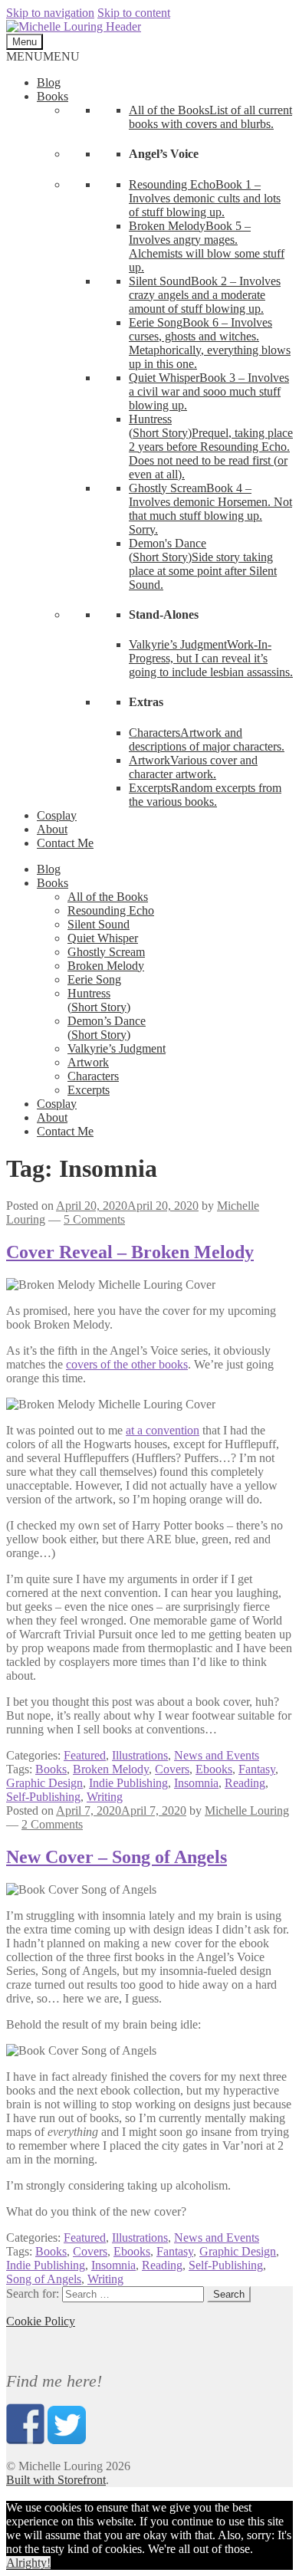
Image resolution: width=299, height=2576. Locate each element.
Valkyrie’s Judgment (117, 1048)
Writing (105, 1797)
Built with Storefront (56, 2480)
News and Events (217, 1755)
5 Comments (94, 1219)
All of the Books (108, 897)
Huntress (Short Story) (99, 1000)
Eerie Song (94, 979)
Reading (245, 1783)
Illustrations (140, 1755)
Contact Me (65, 843)
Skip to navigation (50, 13)
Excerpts (89, 1090)
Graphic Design (44, 1783)
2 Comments (52, 1824)
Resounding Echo (111, 910)
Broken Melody (106, 966)
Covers (172, 1769)
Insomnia (196, 1783)
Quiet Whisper (103, 938)
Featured (85, 1755)
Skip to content (134, 13)
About (52, 829)
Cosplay (57, 815)
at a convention (163, 1430)
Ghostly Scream (106, 952)
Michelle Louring (247, 1810)
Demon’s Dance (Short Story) (107, 1028)
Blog (49, 82)
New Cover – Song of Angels (117, 1857)
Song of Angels (44, 2279)
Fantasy (257, 1769)
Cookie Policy (41, 2321)
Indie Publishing (128, 1783)
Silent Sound (99, 924)
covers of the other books (127, 1364)
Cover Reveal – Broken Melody (130, 1252)
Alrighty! (28, 2563)
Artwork (88, 1062)
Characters (93, 1076)
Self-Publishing (43, 1797)
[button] (43, 56)
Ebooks (214, 1769)
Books (53, 96)
